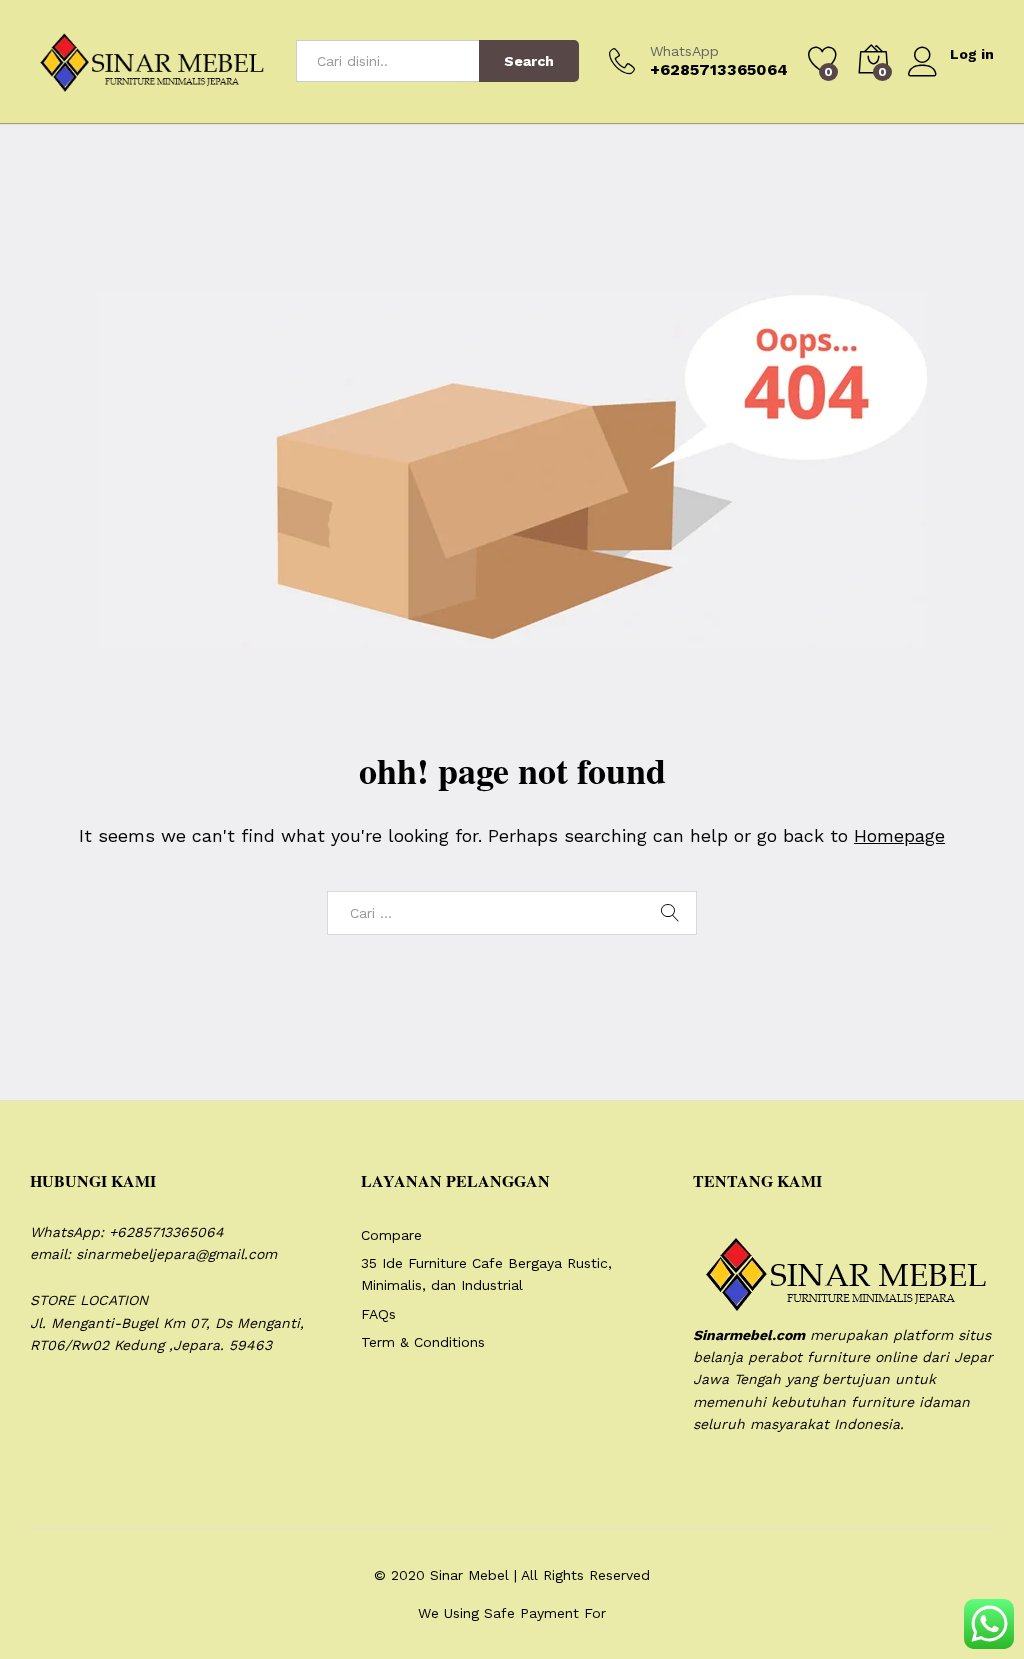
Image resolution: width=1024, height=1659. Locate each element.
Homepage (899, 835)
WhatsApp (684, 51)
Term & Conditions (423, 1342)
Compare (391, 1235)
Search (529, 61)
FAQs (378, 1314)
